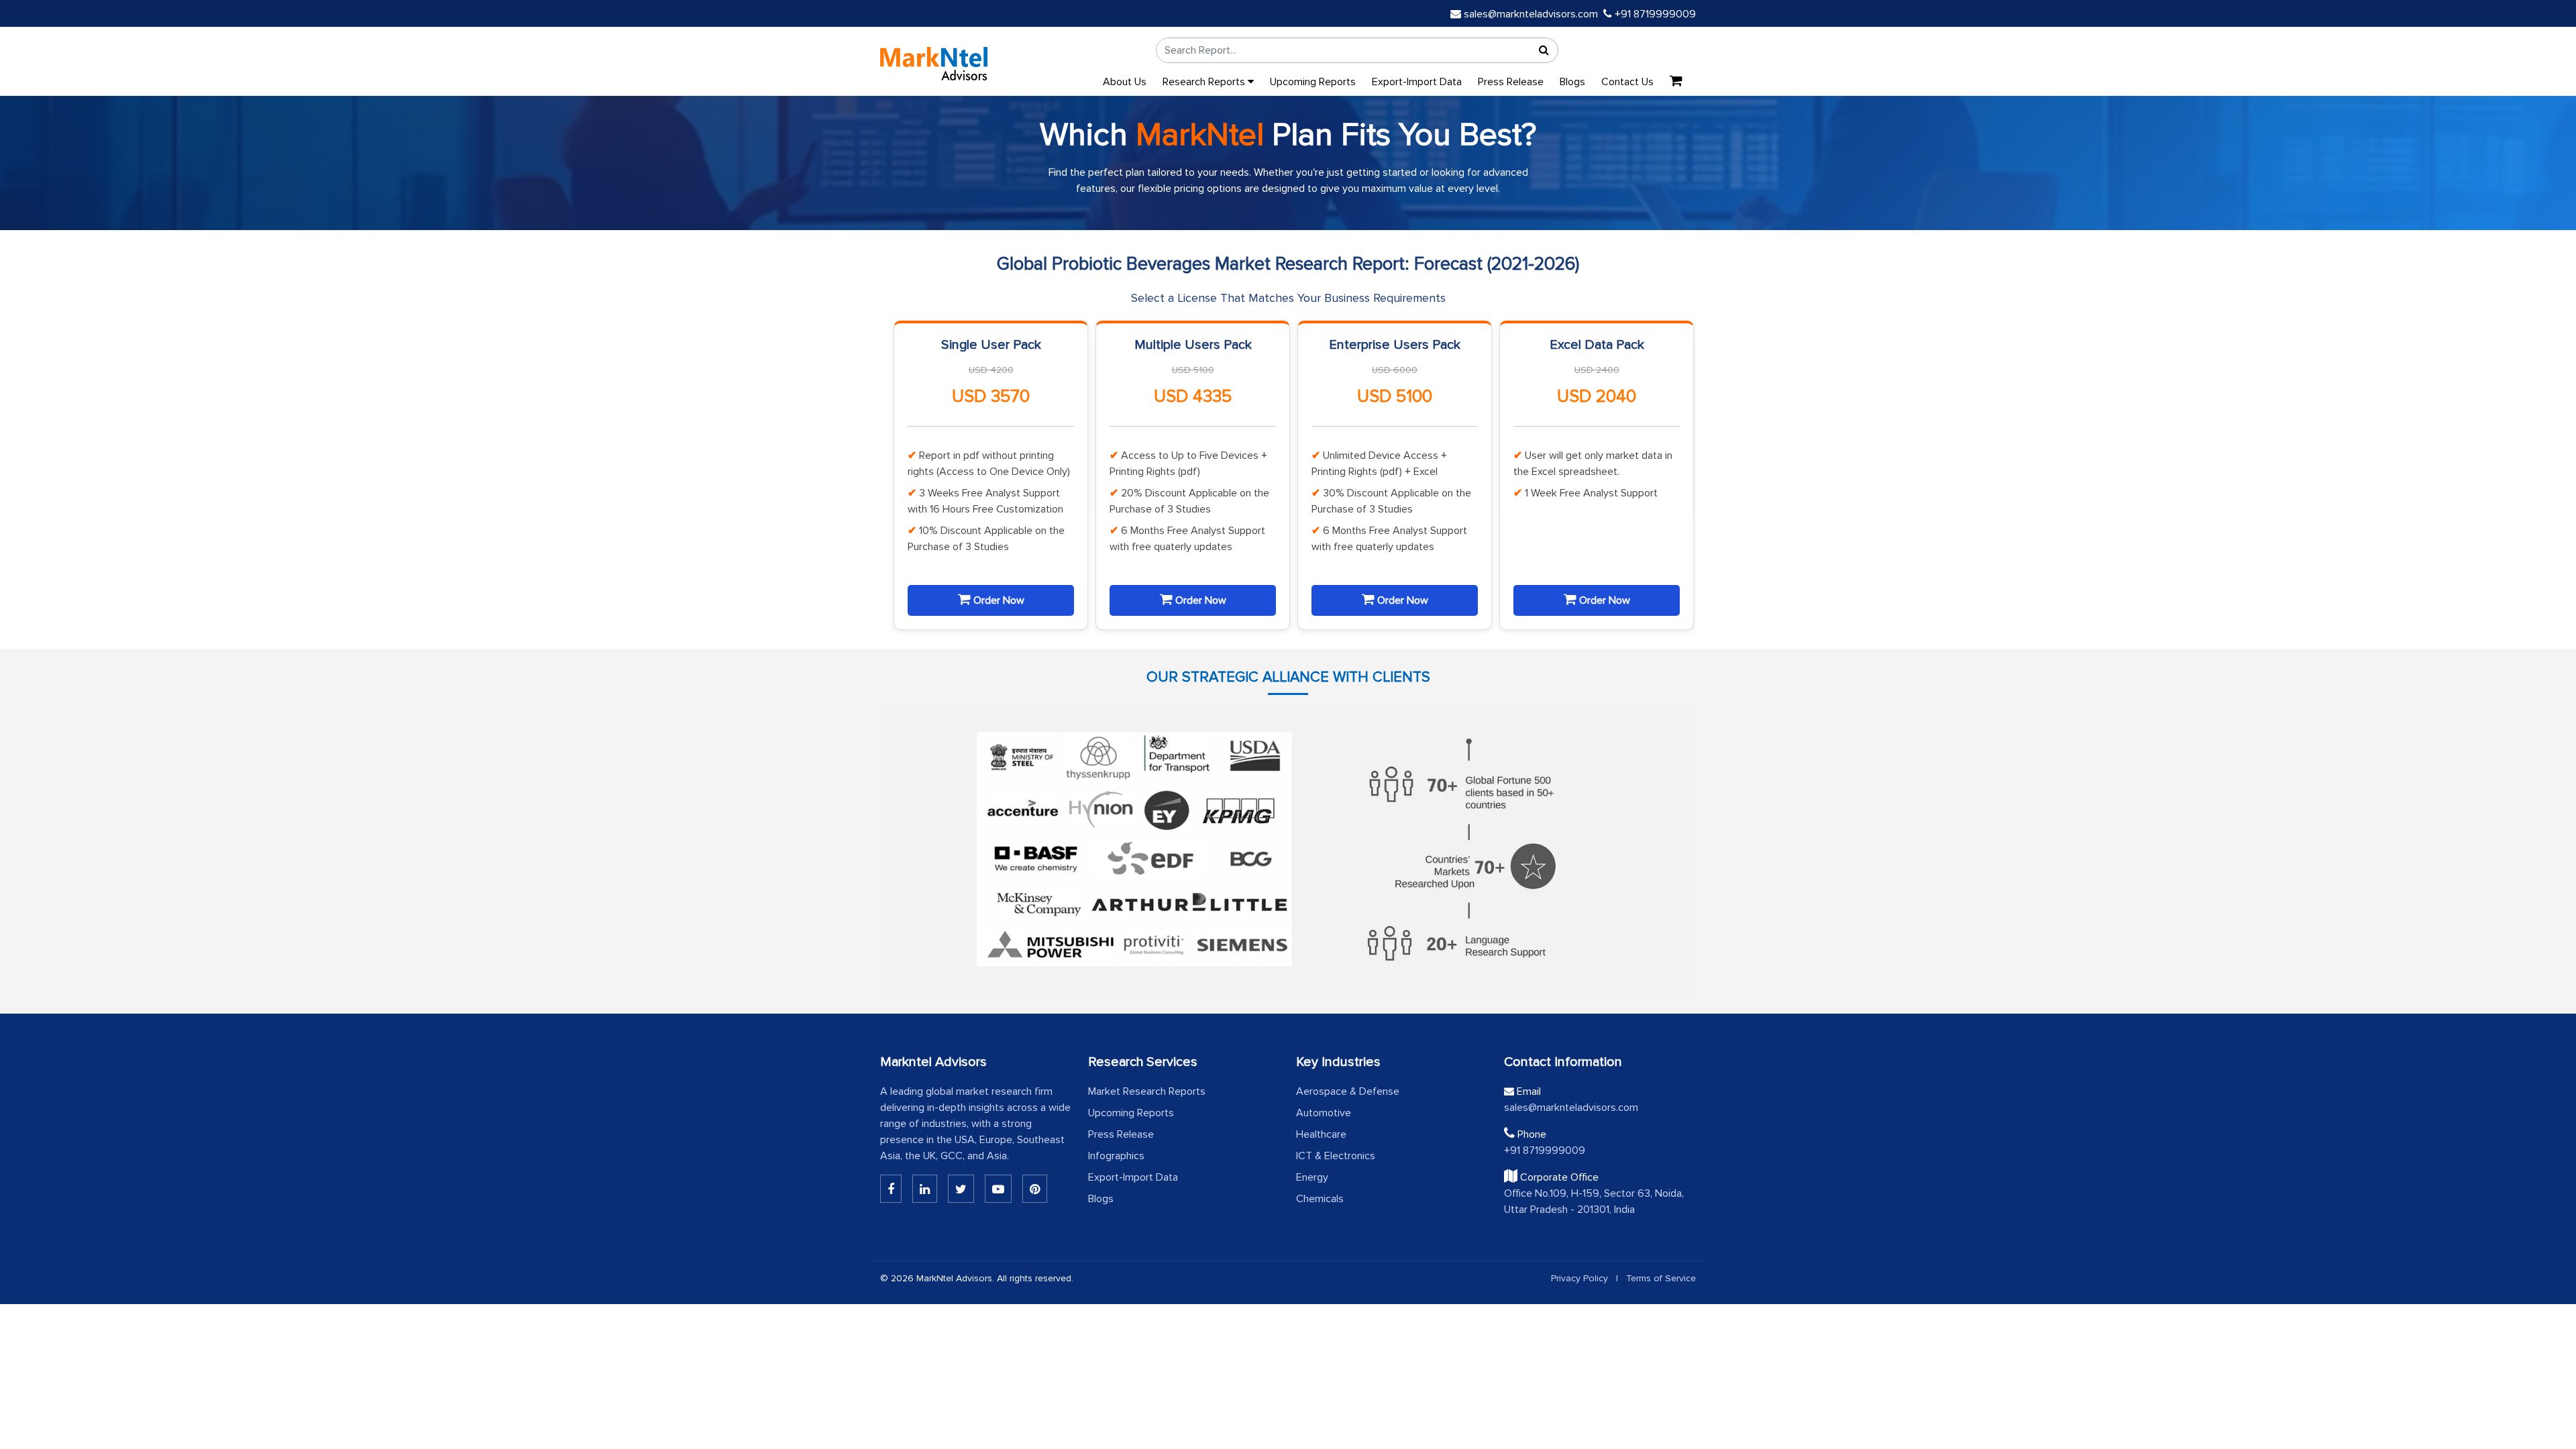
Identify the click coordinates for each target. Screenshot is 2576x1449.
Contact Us (1627, 82)
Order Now (998, 600)
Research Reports (1205, 82)
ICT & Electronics (1336, 1156)
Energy (1312, 1177)
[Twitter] (961, 1189)
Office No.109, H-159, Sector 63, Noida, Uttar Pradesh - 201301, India (1594, 1201)
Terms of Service (1661, 1278)
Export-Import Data (1417, 82)
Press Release (1511, 82)
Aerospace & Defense (1348, 1091)
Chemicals (1320, 1199)
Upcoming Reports (1313, 82)
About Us (1125, 82)
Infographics (1116, 1156)
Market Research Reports (1147, 1091)
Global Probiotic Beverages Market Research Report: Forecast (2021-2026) (1288, 264)
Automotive (1324, 1113)
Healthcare (1321, 1134)
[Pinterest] (1035, 1189)
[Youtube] (998, 1189)
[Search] (1544, 50)
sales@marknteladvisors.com (1531, 14)
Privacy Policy (1579, 1278)
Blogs (1572, 82)
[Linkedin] (891, 1189)
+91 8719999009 (1654, 14)
